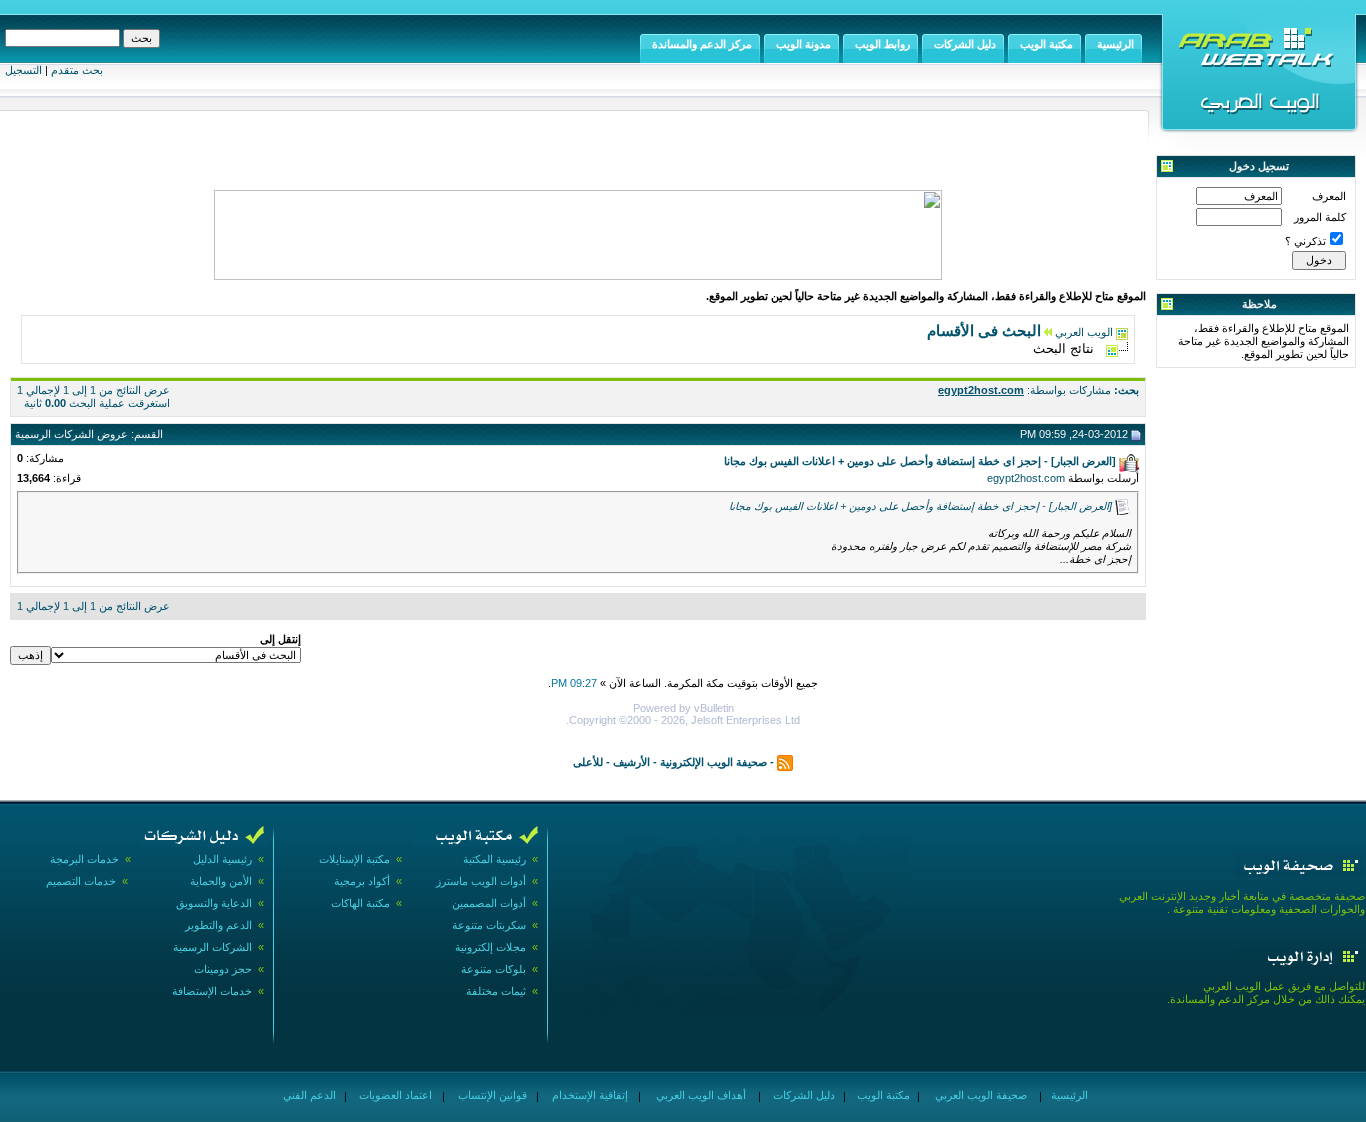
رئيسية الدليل (222, 859)
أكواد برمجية (362, 881)
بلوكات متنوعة (493, 969)
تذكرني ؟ (1305, 241)
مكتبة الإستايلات (354, 859)
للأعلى (588, 762)
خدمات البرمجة (84, 859)
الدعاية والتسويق (214, 903)
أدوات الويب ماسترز (481, 881)
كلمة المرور (1320, 217)
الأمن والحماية (221, 881)
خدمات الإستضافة (212, 991)
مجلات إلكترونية (490, 947)
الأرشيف (631, 762)
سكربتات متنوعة (489, 925)
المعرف (1329, 196)
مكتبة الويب (882, 1095)
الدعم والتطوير (218, 925)
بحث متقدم (77, 70)
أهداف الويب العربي (699, 1095)
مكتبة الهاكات (360, 903)
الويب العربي (1084, 332)
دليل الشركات (802, 1095)
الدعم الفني (308, 1095)
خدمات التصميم (81, 881)
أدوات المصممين (489, 903)
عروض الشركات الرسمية (71, 434)
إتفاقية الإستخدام (588, 1095)
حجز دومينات (223, 969)
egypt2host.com (1026, 478)
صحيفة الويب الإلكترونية (713, 762)
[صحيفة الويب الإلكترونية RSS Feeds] (785, 762)
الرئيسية (1068, 1095)
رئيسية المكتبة (494, 859)
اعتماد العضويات (394, 1095)
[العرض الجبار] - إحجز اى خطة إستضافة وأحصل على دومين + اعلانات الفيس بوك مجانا (920, 506)
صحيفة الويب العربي (979, 1095)
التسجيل (23, 70)
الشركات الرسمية (212, 947)
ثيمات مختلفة (496, 991)
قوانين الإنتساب (491, 1095)
